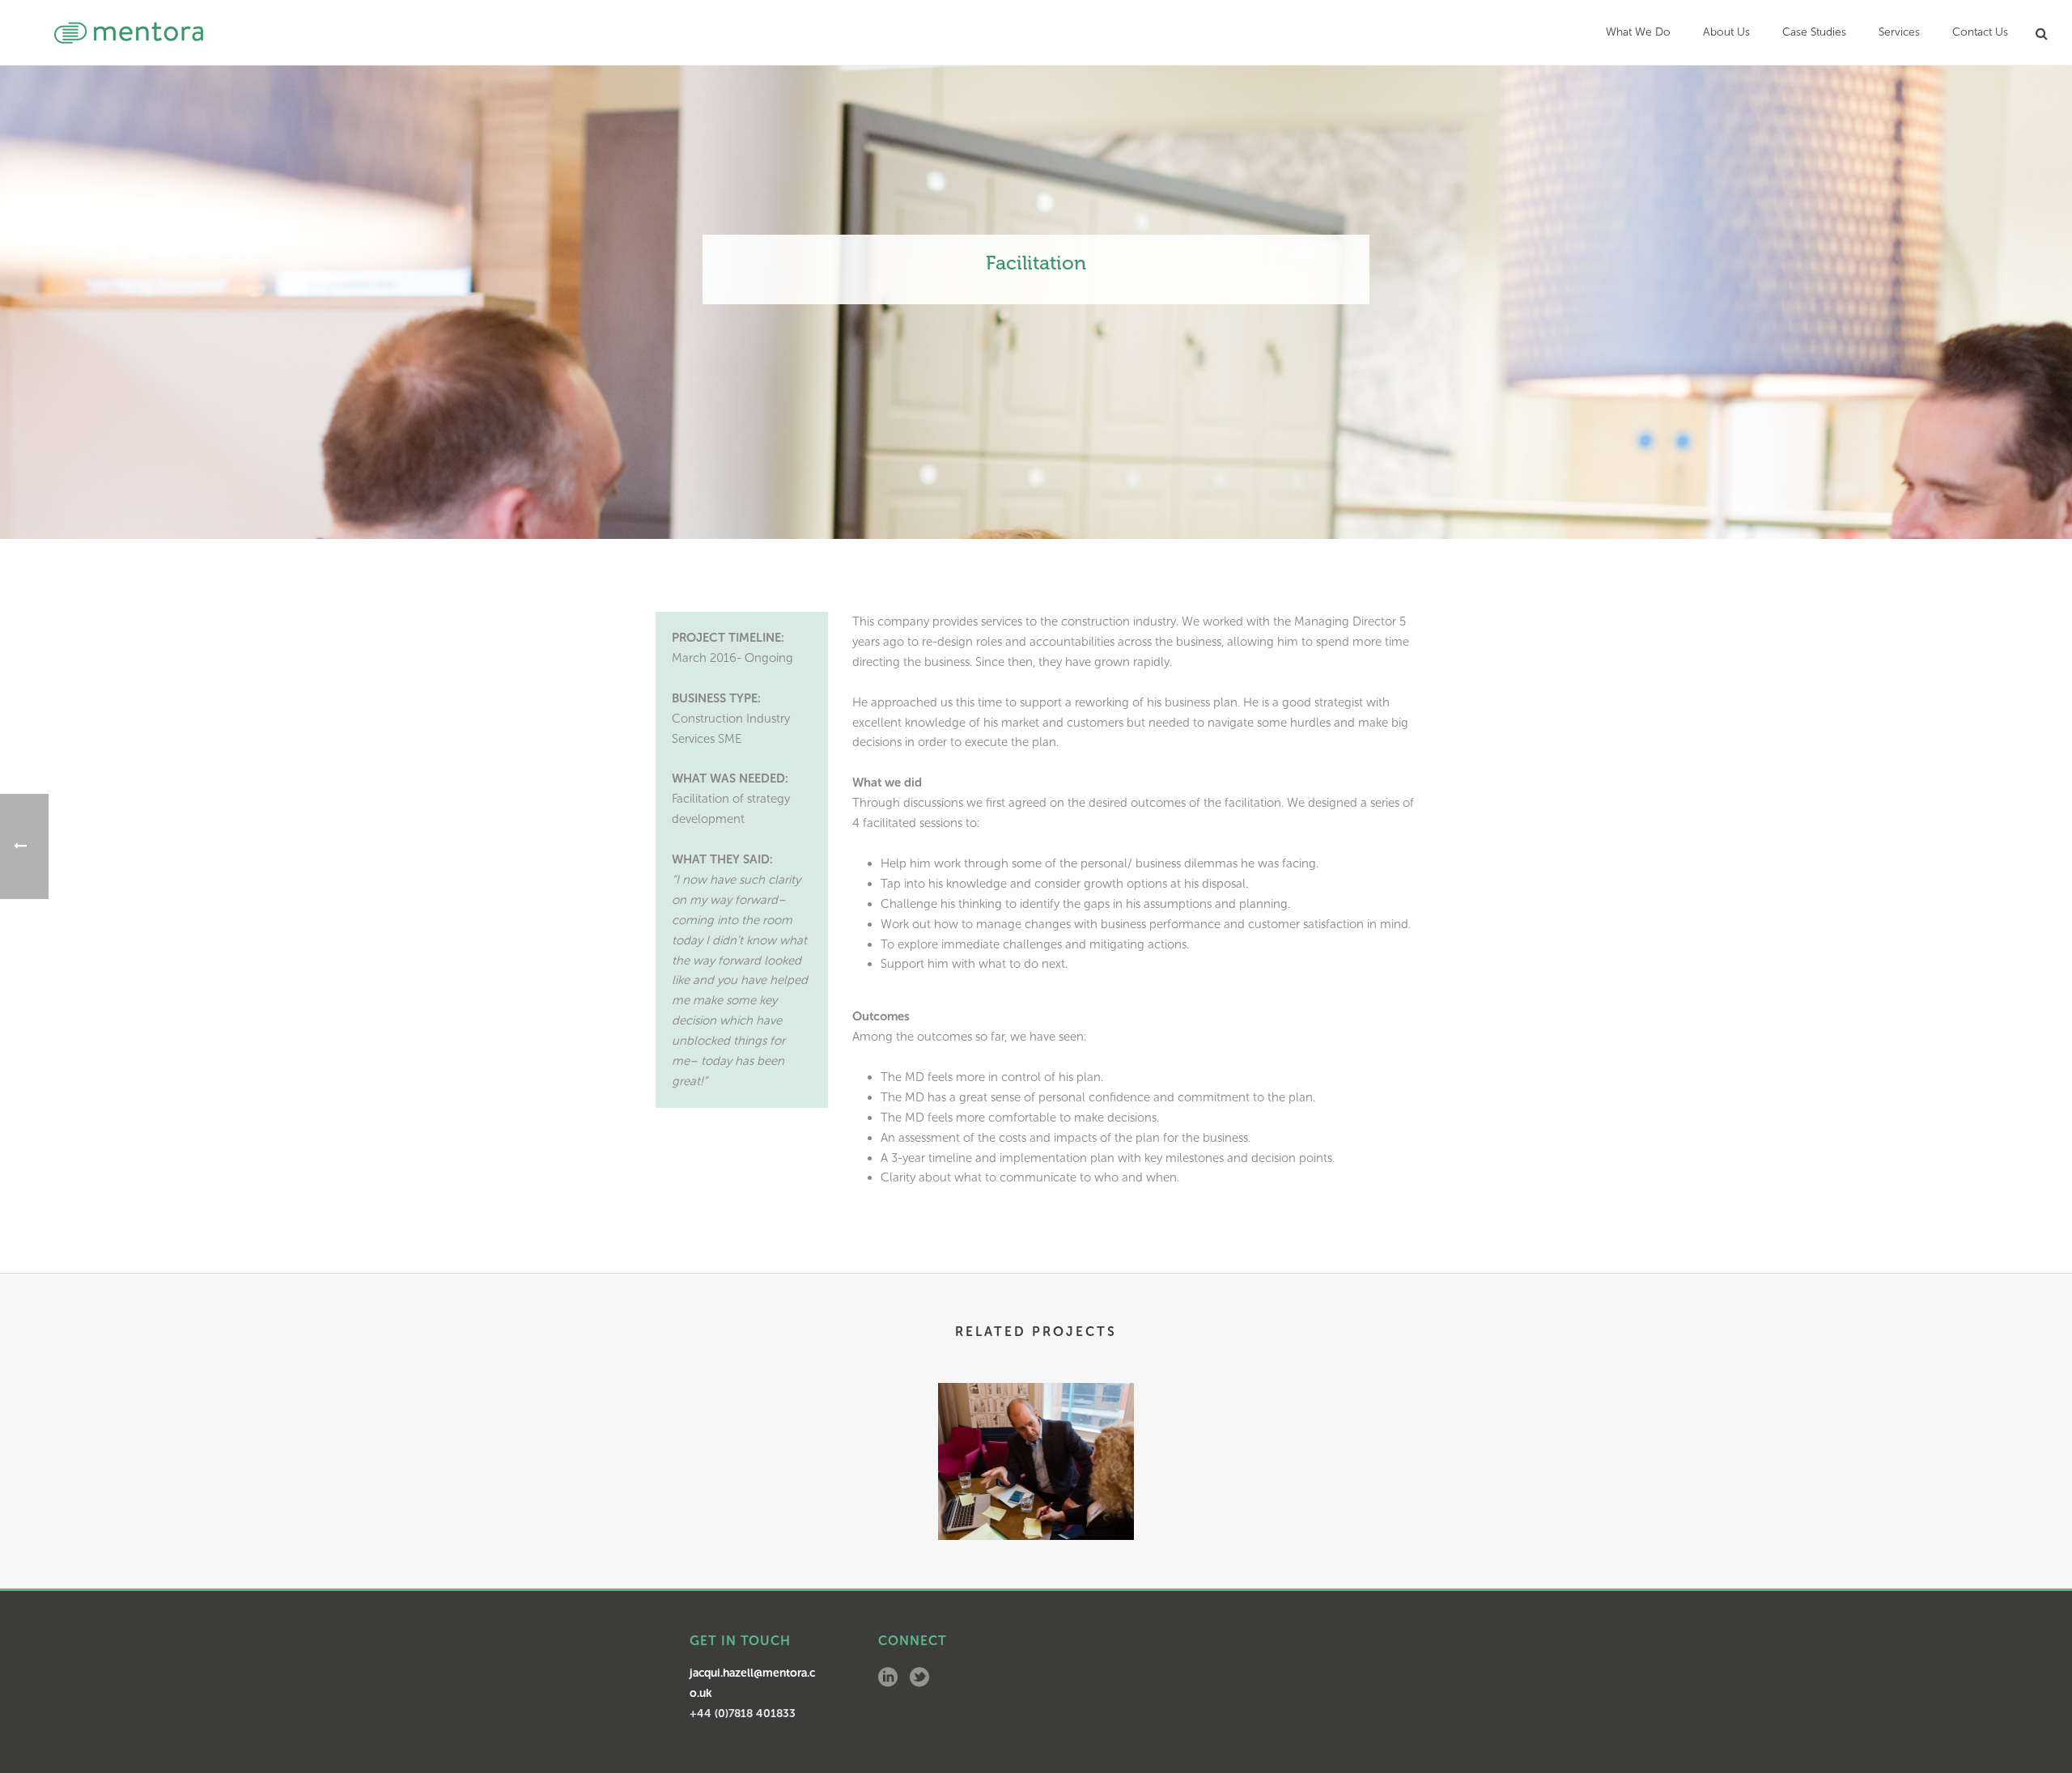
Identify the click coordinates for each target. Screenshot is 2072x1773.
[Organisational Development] (1036, 1446)
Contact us (1980, 32)
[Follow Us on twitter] (919, 1678)
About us (1726, 32)
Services (1899, 32)
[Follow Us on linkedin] (888, 1678)
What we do (1638, 32)
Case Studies (1814, 32)
